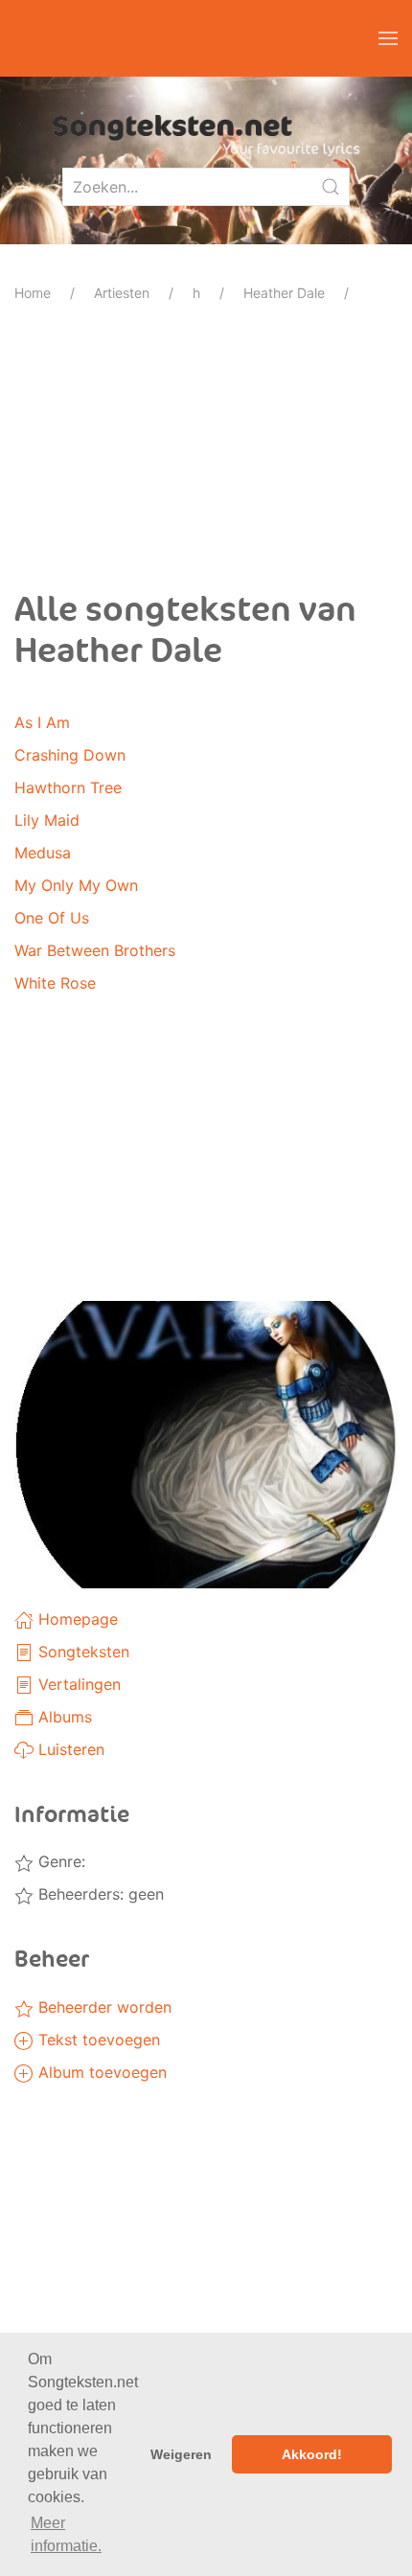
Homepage (76, 1619)
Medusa (43, 853)
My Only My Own (76, 885)
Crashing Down (70, 755)
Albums (63, 1717)
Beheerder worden (103, 2007)
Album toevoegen (100, 2072)
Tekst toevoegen (97, 2040)
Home (33, 293)
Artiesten (122, 293)
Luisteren (69, 1749)
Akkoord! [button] (312, 2454)
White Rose (55, 983)
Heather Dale (284, 293)
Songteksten (81, 1652)
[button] (388, 38)
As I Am (42, 722)
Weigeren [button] (181, 2454)
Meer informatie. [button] (66, 2534)
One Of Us (52, 918)
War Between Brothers (95, 950)
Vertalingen (77, 1684)
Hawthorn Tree (68, 787)
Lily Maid (47, 820)
